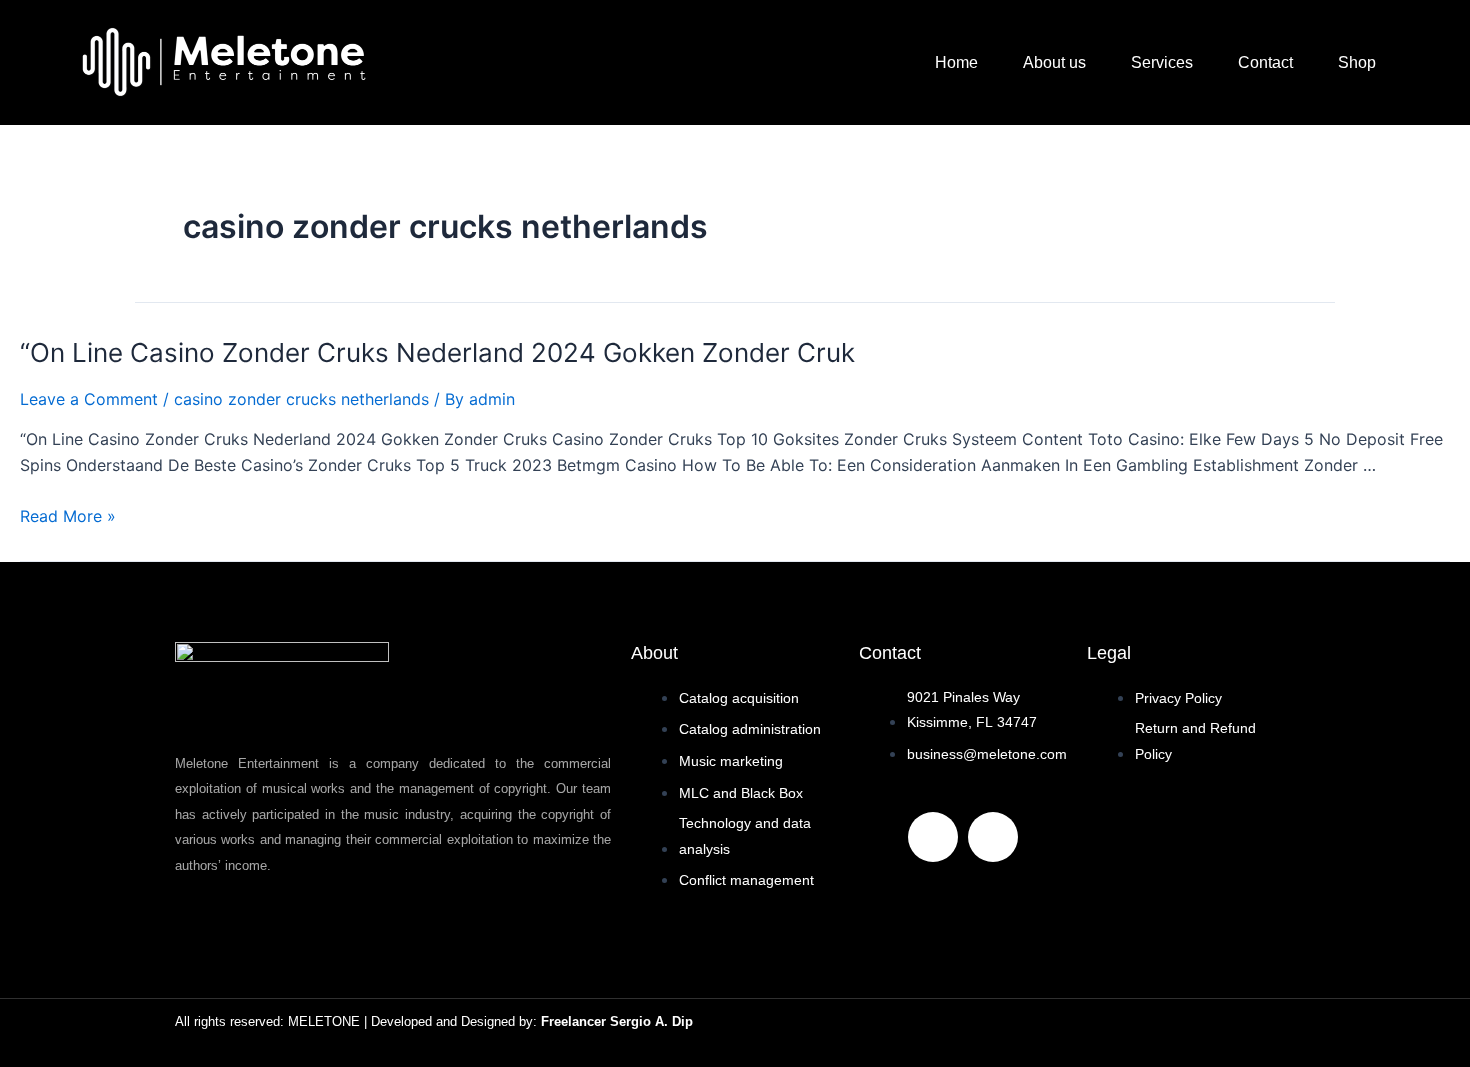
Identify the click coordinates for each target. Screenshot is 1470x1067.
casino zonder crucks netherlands (301, 399)
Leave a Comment (89, 399)
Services (1162, 62)
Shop (1357, 62)
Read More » (68, 516)
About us (1054, 62)
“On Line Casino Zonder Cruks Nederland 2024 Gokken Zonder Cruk (437, 352)
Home (956, 62)
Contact (1265, 62)
